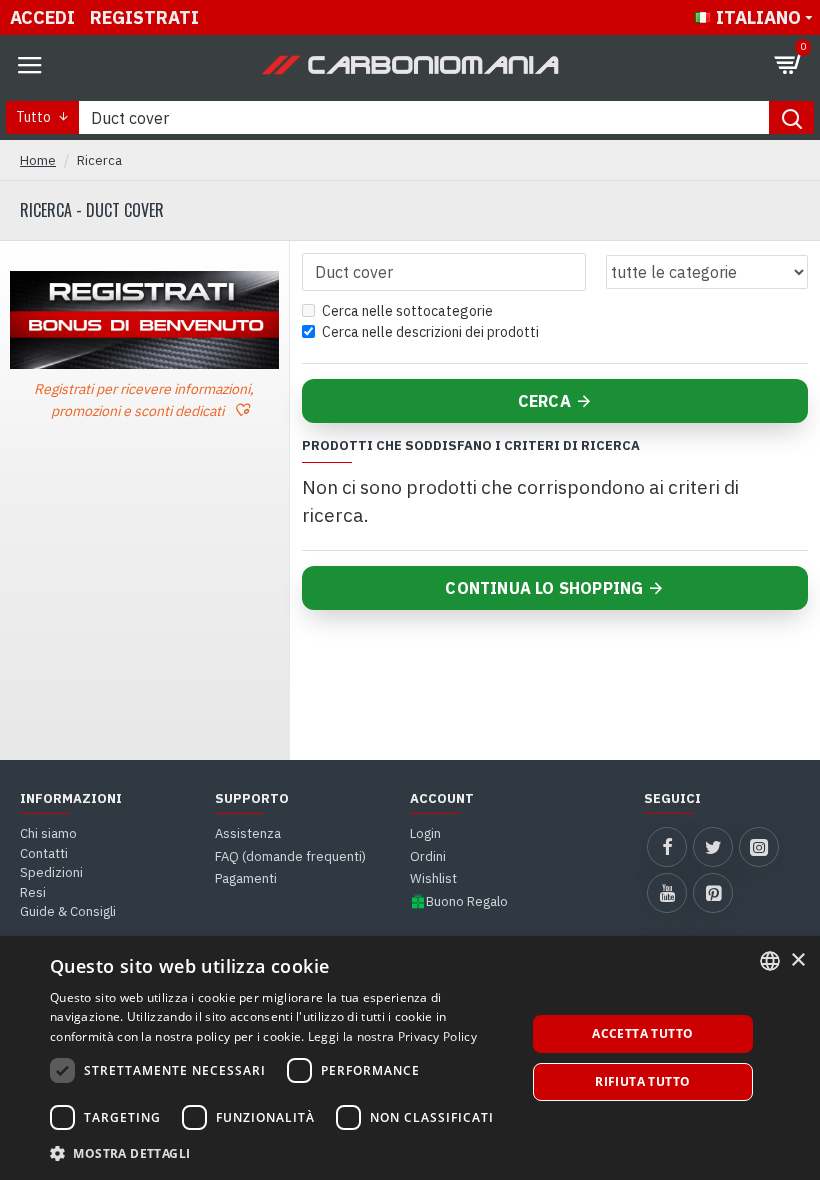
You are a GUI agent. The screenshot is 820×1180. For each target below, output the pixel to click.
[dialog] (410, 1058)
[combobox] (770, 961)
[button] (281, 1153)
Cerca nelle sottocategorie (407, 311)
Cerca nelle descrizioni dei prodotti (430, 332)
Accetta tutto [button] (642, 1033)
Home (38, 160)
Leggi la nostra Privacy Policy (392, 1036)
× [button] (797, 960)
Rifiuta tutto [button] (642, 1081)
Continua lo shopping (544, 588)
